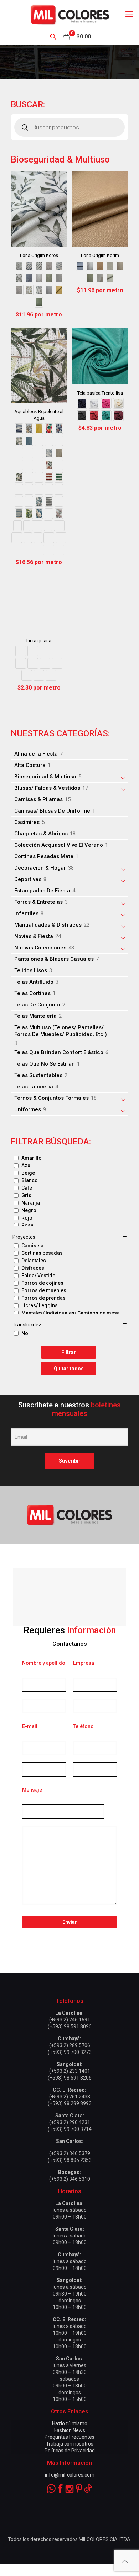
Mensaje (32, 1790)
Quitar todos (69, 1369)
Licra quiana (39, 641)
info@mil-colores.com (70, 2475)
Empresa (84, 1663)
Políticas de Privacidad (70, 2451)
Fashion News (70, 2430)
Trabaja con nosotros (70, 2444)
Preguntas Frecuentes (69, 2437)
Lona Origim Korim (100, 255)
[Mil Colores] (69, 14)
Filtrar (69, 1352)
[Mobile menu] (129, 14)
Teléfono (83, 1726)
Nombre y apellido (44, 1663)
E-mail (30, 1726)
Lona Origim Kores (39, 255)
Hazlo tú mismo (70, 2423)
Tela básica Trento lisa (100, 393)
